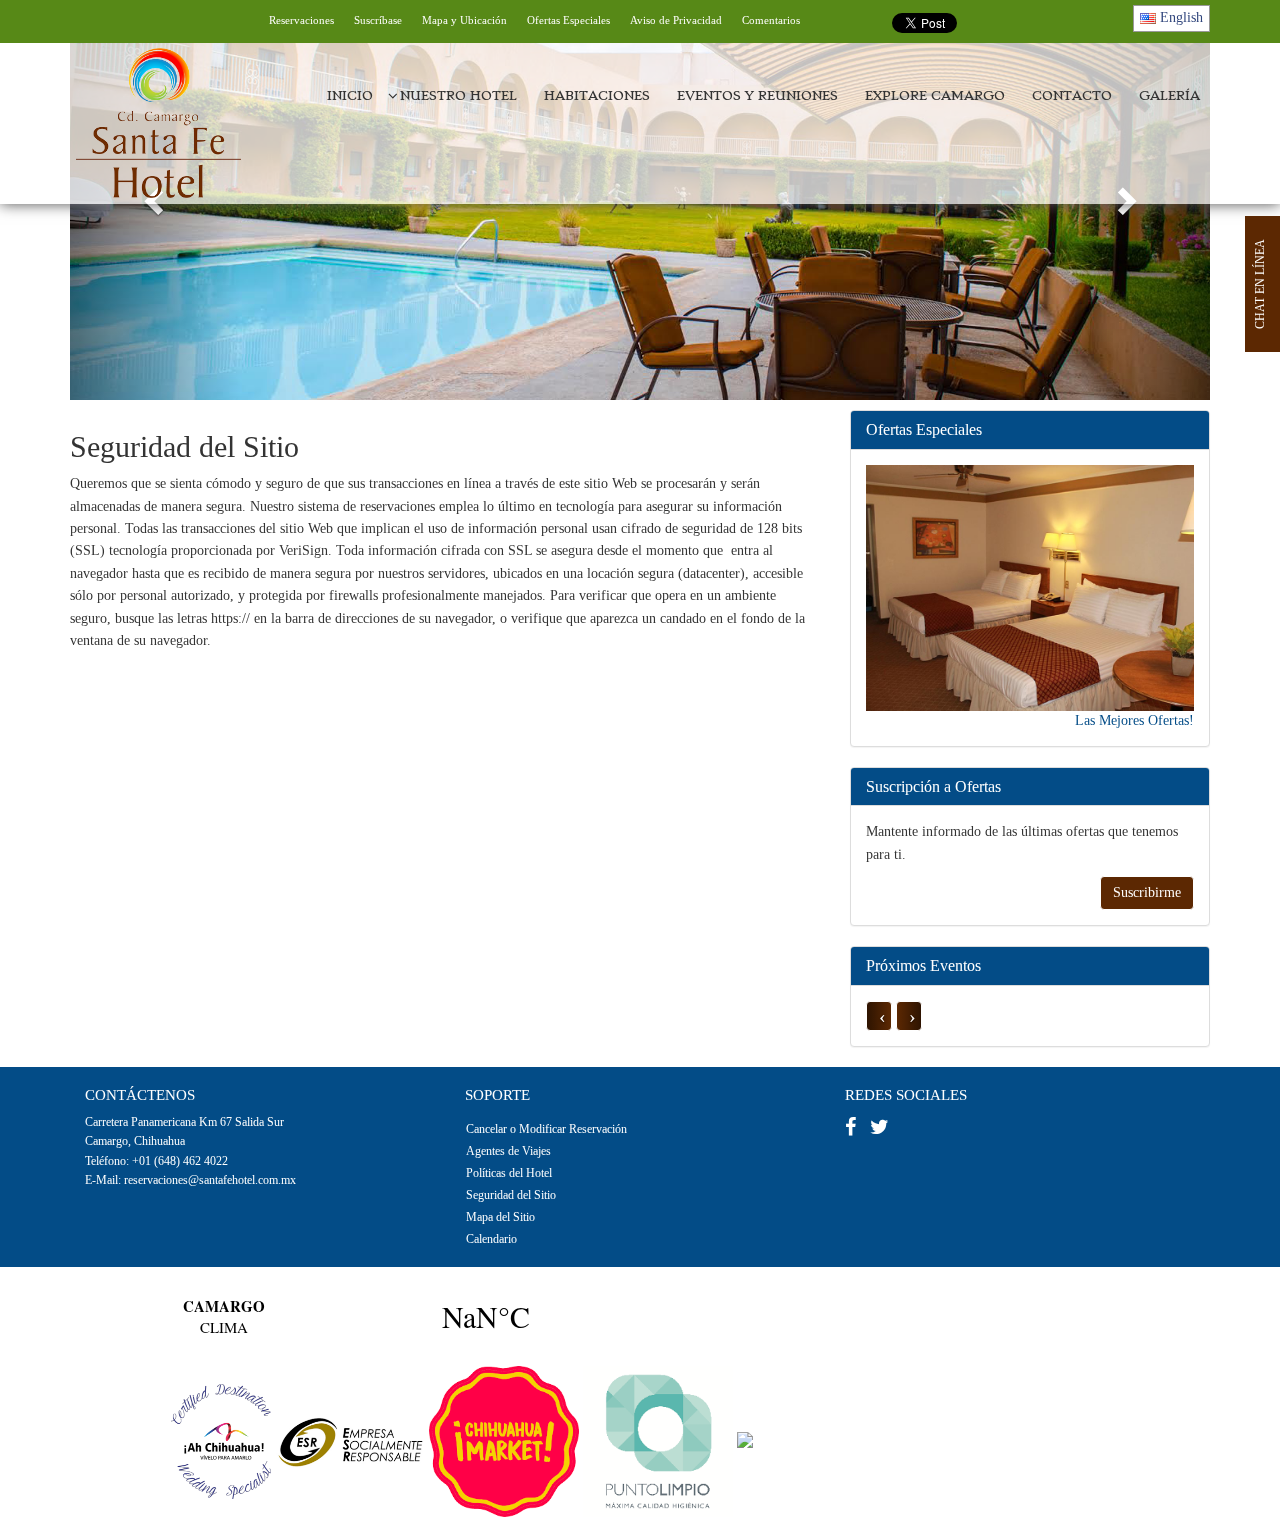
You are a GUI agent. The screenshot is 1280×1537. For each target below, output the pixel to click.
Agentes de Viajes (508, 1151)
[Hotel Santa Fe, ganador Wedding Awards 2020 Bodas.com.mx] (923, 1440)
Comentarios (771, 20)
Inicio (350, 95)
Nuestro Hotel (458, 95)
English (1179, 17)
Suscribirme (1147, 892)
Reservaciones (301, 20)
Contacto (1072, 95)
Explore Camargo (935, 95)
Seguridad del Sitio (511, 1195)
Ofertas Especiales (568, 20)
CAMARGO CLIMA (355, 1316)
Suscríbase (378, 20)
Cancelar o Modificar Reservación (546, 1129)
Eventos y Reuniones (757, 95)
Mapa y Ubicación (464, 20)
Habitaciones (597, 95)
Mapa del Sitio (500, 1217)
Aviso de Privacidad (676, 20)
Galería (1169, 95)
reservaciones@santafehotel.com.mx (210, 1180)
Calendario (491, 1239)
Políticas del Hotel (509, 1173)
